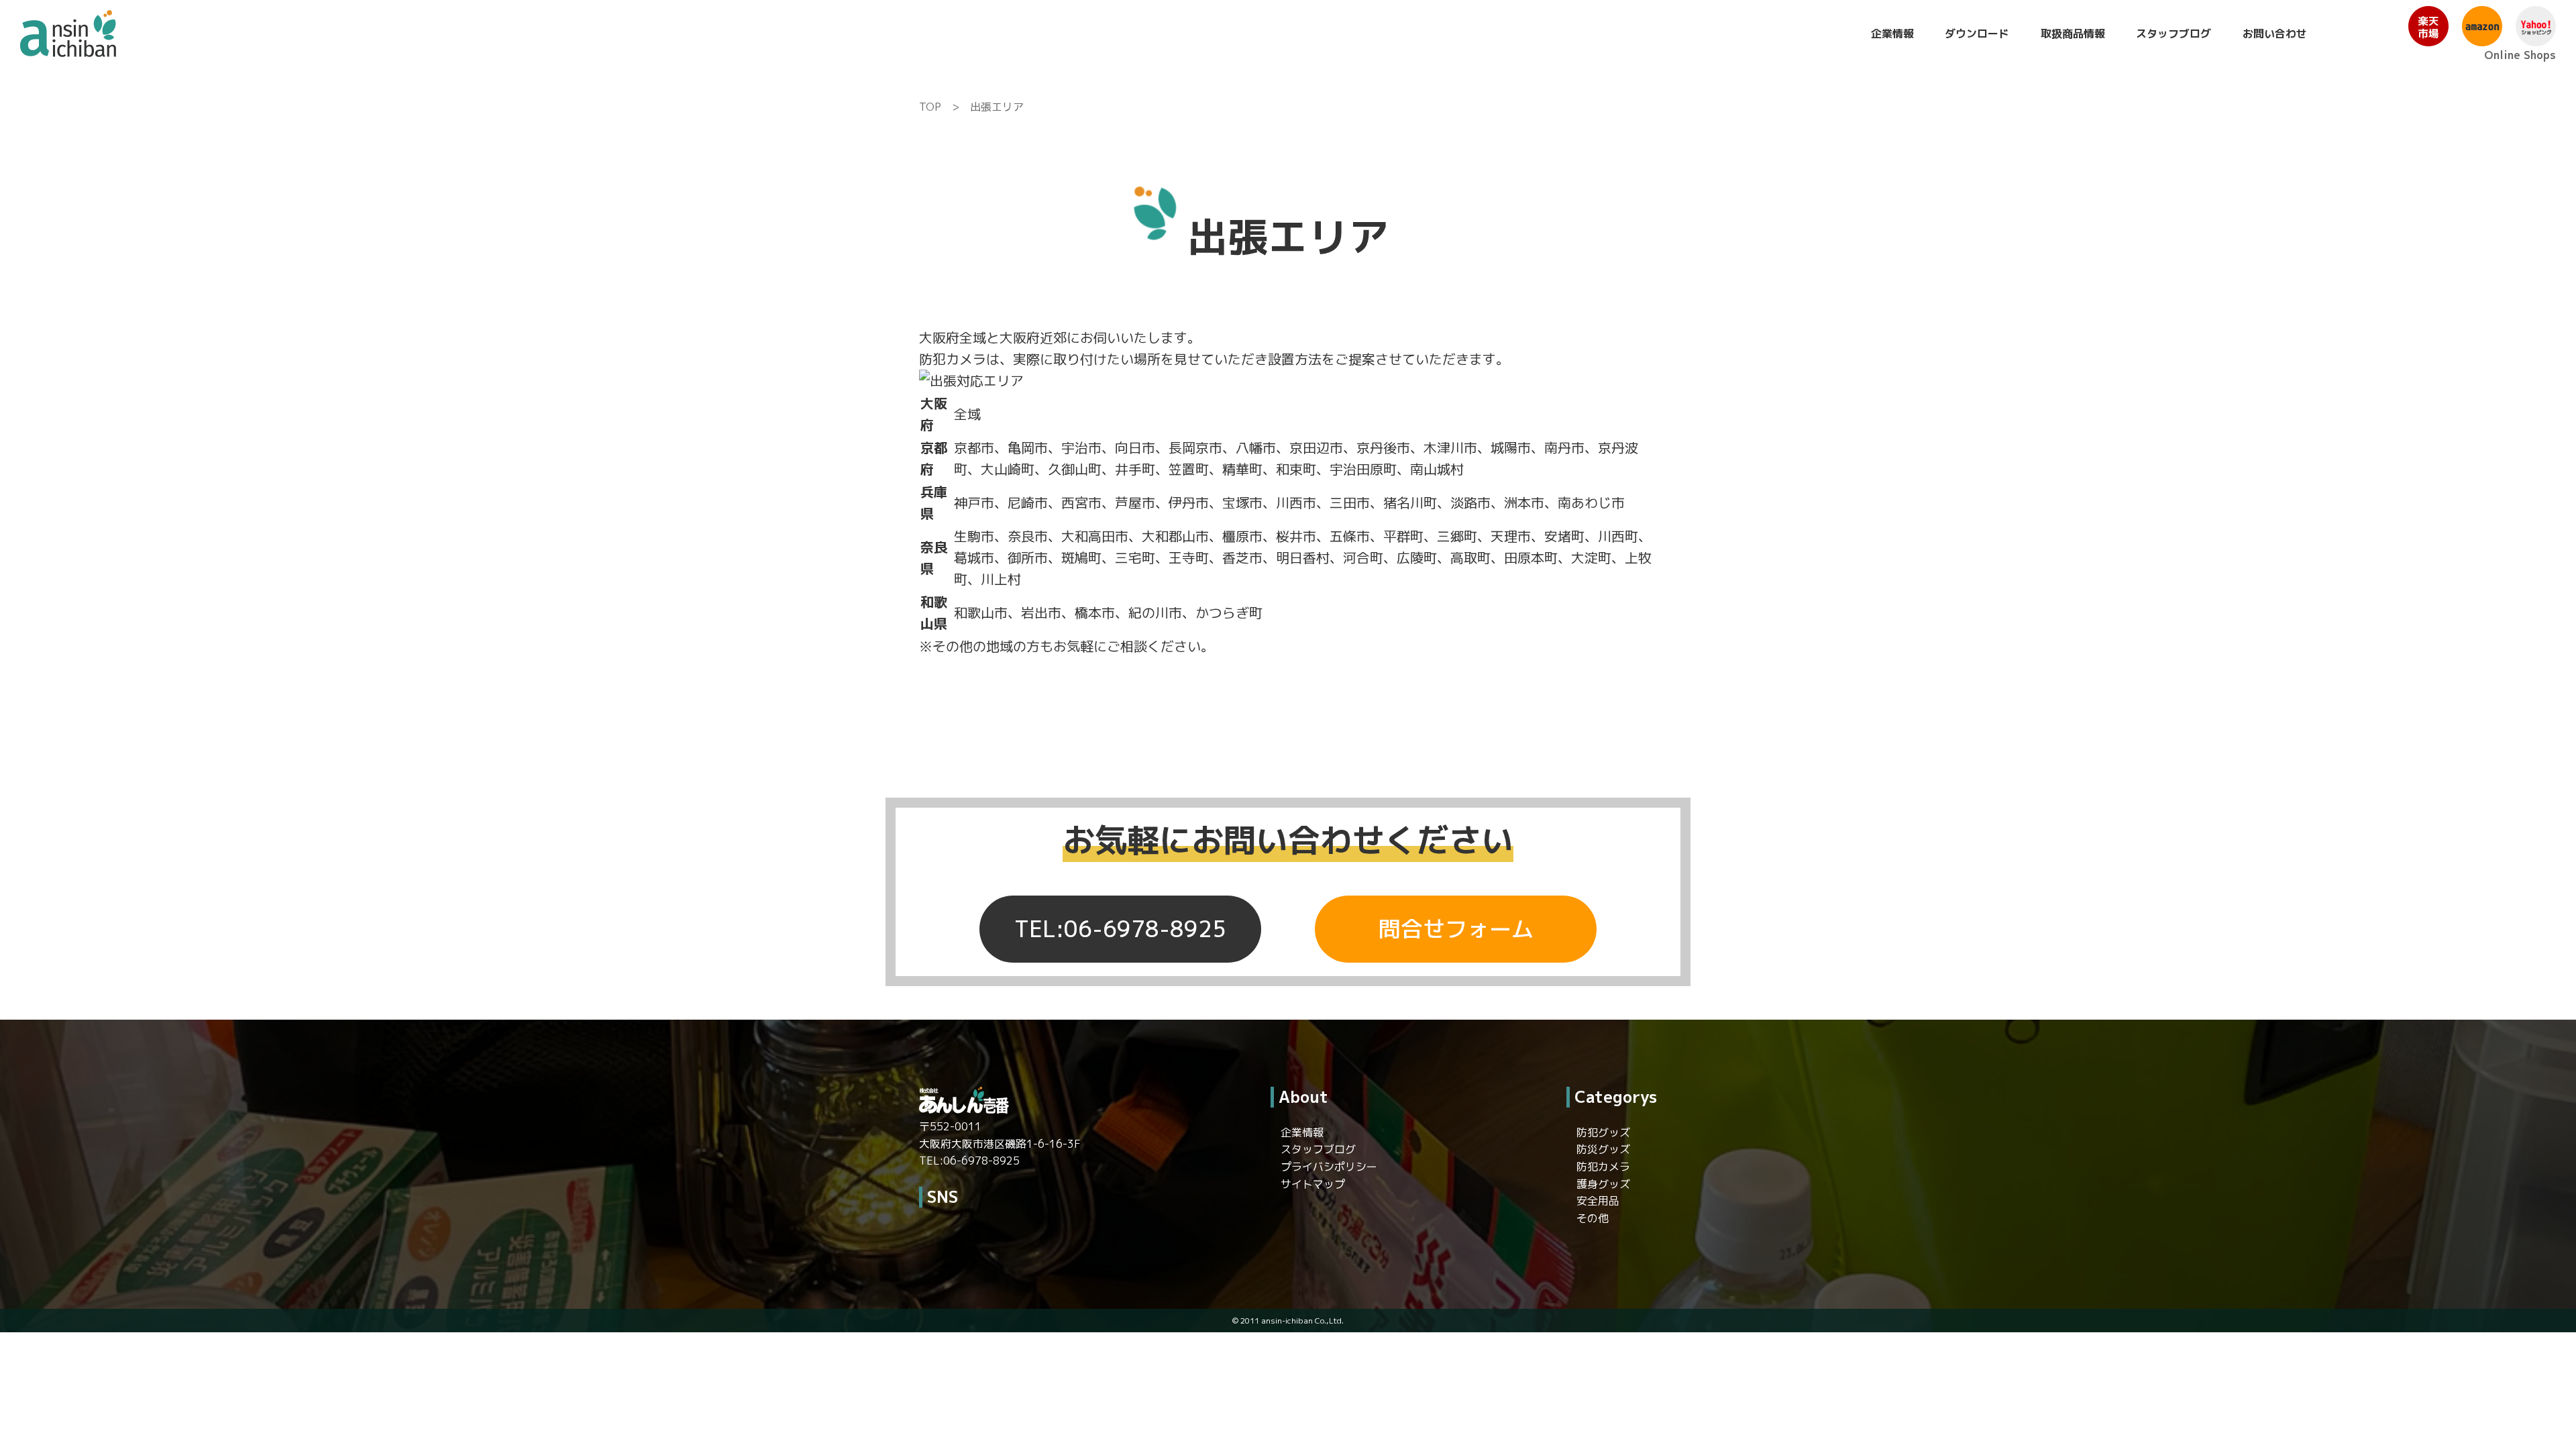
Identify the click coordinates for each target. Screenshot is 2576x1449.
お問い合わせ (2275, 34)
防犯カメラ (1603, 1167)
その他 (1593, 1218)
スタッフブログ (2173, 34)
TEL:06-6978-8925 (1120, 929)
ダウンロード (1977, 34)
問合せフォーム (1456, 929)
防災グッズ (1603, 1149)
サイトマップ (1313, 1184)
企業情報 (1892, 34)
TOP (930, 107)
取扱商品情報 (2073, 34)
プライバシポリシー (1329, 1167)
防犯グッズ (1603, 1132)
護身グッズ (1603, 1184)
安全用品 (1598, 1201)
